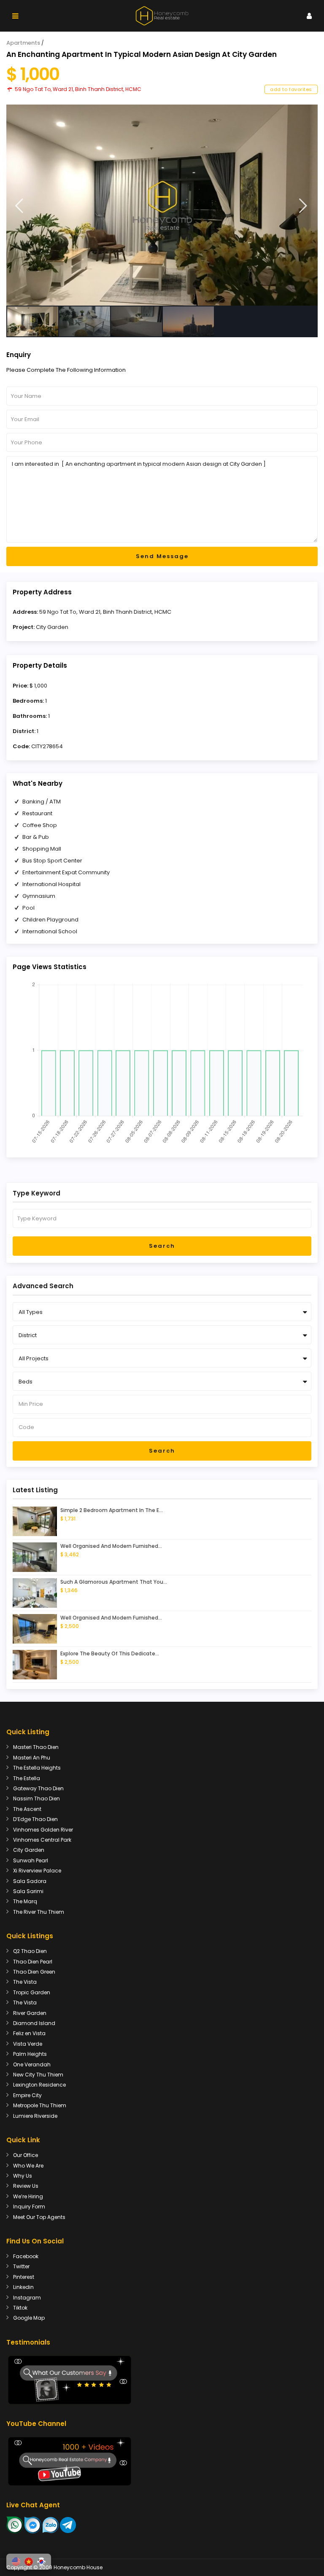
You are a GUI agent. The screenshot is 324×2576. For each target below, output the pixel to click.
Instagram (27, 2298)
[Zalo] (51, 2525)
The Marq (25, 1901)
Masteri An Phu (32, 1758)
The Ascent (27, 1809)
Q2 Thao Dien (30, 1951)
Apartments (23, 43)
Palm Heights (30, 2054)
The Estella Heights (37, 1768)
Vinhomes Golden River (43, 1830)
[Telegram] (68, 2525)
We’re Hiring (28, 2196)
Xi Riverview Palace (37, 1871)
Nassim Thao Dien (36, 1798)
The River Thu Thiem (39, 1912)
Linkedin (23, 2287)
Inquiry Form (29, 2207)
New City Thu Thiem (38, 2075)
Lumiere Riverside (35, 2116)
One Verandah (32, 2064)
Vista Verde (28, 2044)
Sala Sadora (30, 1881)
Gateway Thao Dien (38, 1788)
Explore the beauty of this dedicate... (110, 1653)
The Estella (27, 1778)
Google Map (29, 2318)
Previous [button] (19, 206)
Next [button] (303, 206)
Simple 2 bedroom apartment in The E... (112, 1510)
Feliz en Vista (29, 2033)
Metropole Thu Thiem (40, 2105)
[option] (162, 205)
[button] (16, 2562)
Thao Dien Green (34, 1972)
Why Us (23, 2176)
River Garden (30, 2013)
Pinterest (24, 2277)
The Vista (25, 1982)
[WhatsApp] (15, 2525)
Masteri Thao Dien (36, 1747)
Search (162, 1246)
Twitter (21, 2266)
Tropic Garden (32, 1992)
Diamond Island (34, 2023)
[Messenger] (33, 2525)
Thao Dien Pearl (33, 1962)
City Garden (52, 627)
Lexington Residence (39, 2085)
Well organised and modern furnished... (111, 1546)
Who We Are (28, 2166)
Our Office (26, 2155)
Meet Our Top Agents (39, 2217)
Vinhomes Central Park (42, 1840)
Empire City (27, 2095)
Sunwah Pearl (31, 1860)
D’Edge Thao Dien (35, 1819)
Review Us (26, 2186)
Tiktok (20, 2308)
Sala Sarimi (28, 1891)
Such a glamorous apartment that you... (114, 1582)
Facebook (26, 2256)
